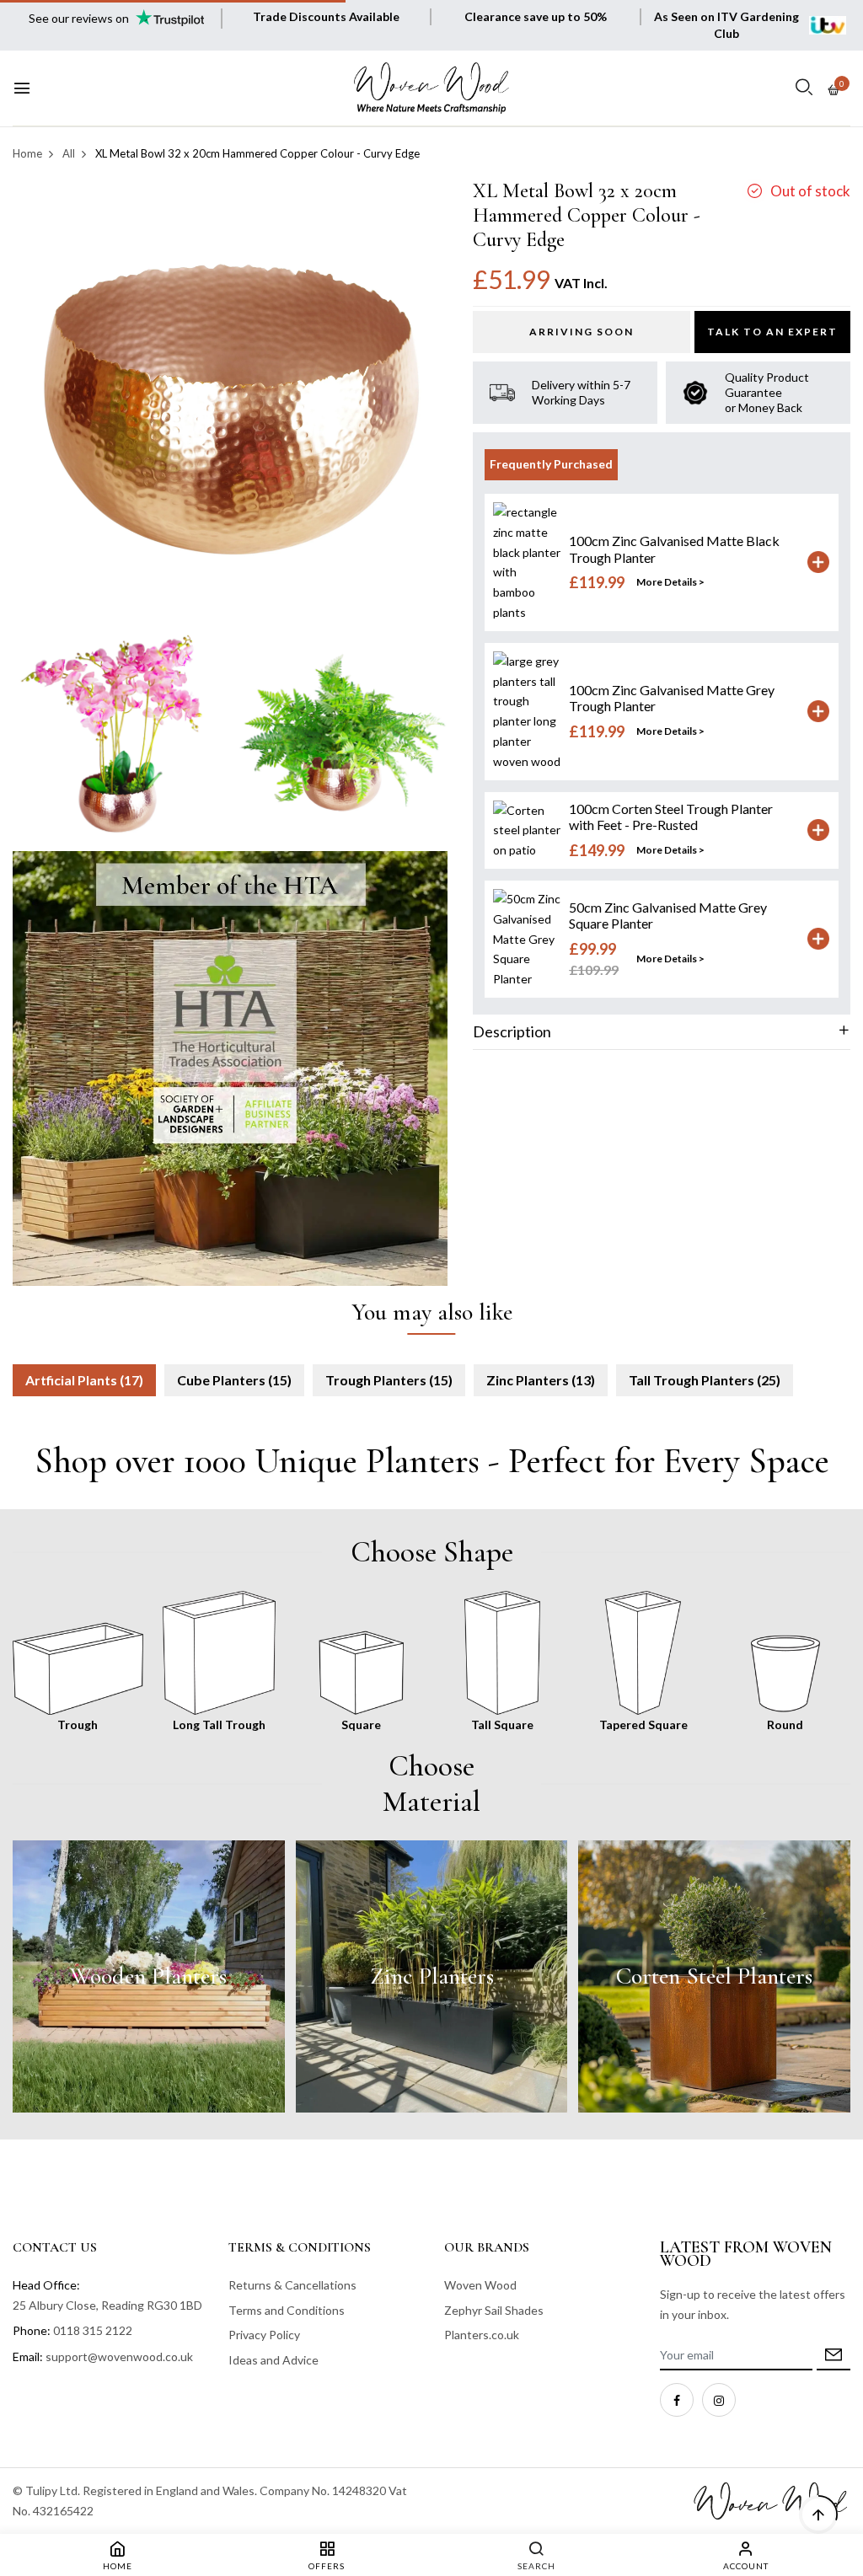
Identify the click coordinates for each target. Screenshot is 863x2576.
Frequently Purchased (551, 464)
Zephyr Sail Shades (494, 2310)
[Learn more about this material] (149, 1976)
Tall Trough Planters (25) (705, 1380)
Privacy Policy (264, 2335)
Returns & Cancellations (292, 2285)
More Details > (670, 582)
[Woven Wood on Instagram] (719, 2400)
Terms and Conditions (287, 2310)
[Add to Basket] (818, 562)
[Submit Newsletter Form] (834, 2356)
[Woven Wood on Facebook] (677, 2400)
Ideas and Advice (273, 2360)
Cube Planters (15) (234, 1380)
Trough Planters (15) (389, 1380)
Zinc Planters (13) (541, 1380)
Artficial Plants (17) (84, 1380)
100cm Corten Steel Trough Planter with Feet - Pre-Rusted (671, 817)
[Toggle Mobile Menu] (22, 88)
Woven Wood (480, 2285)
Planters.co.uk (482, 2335)
